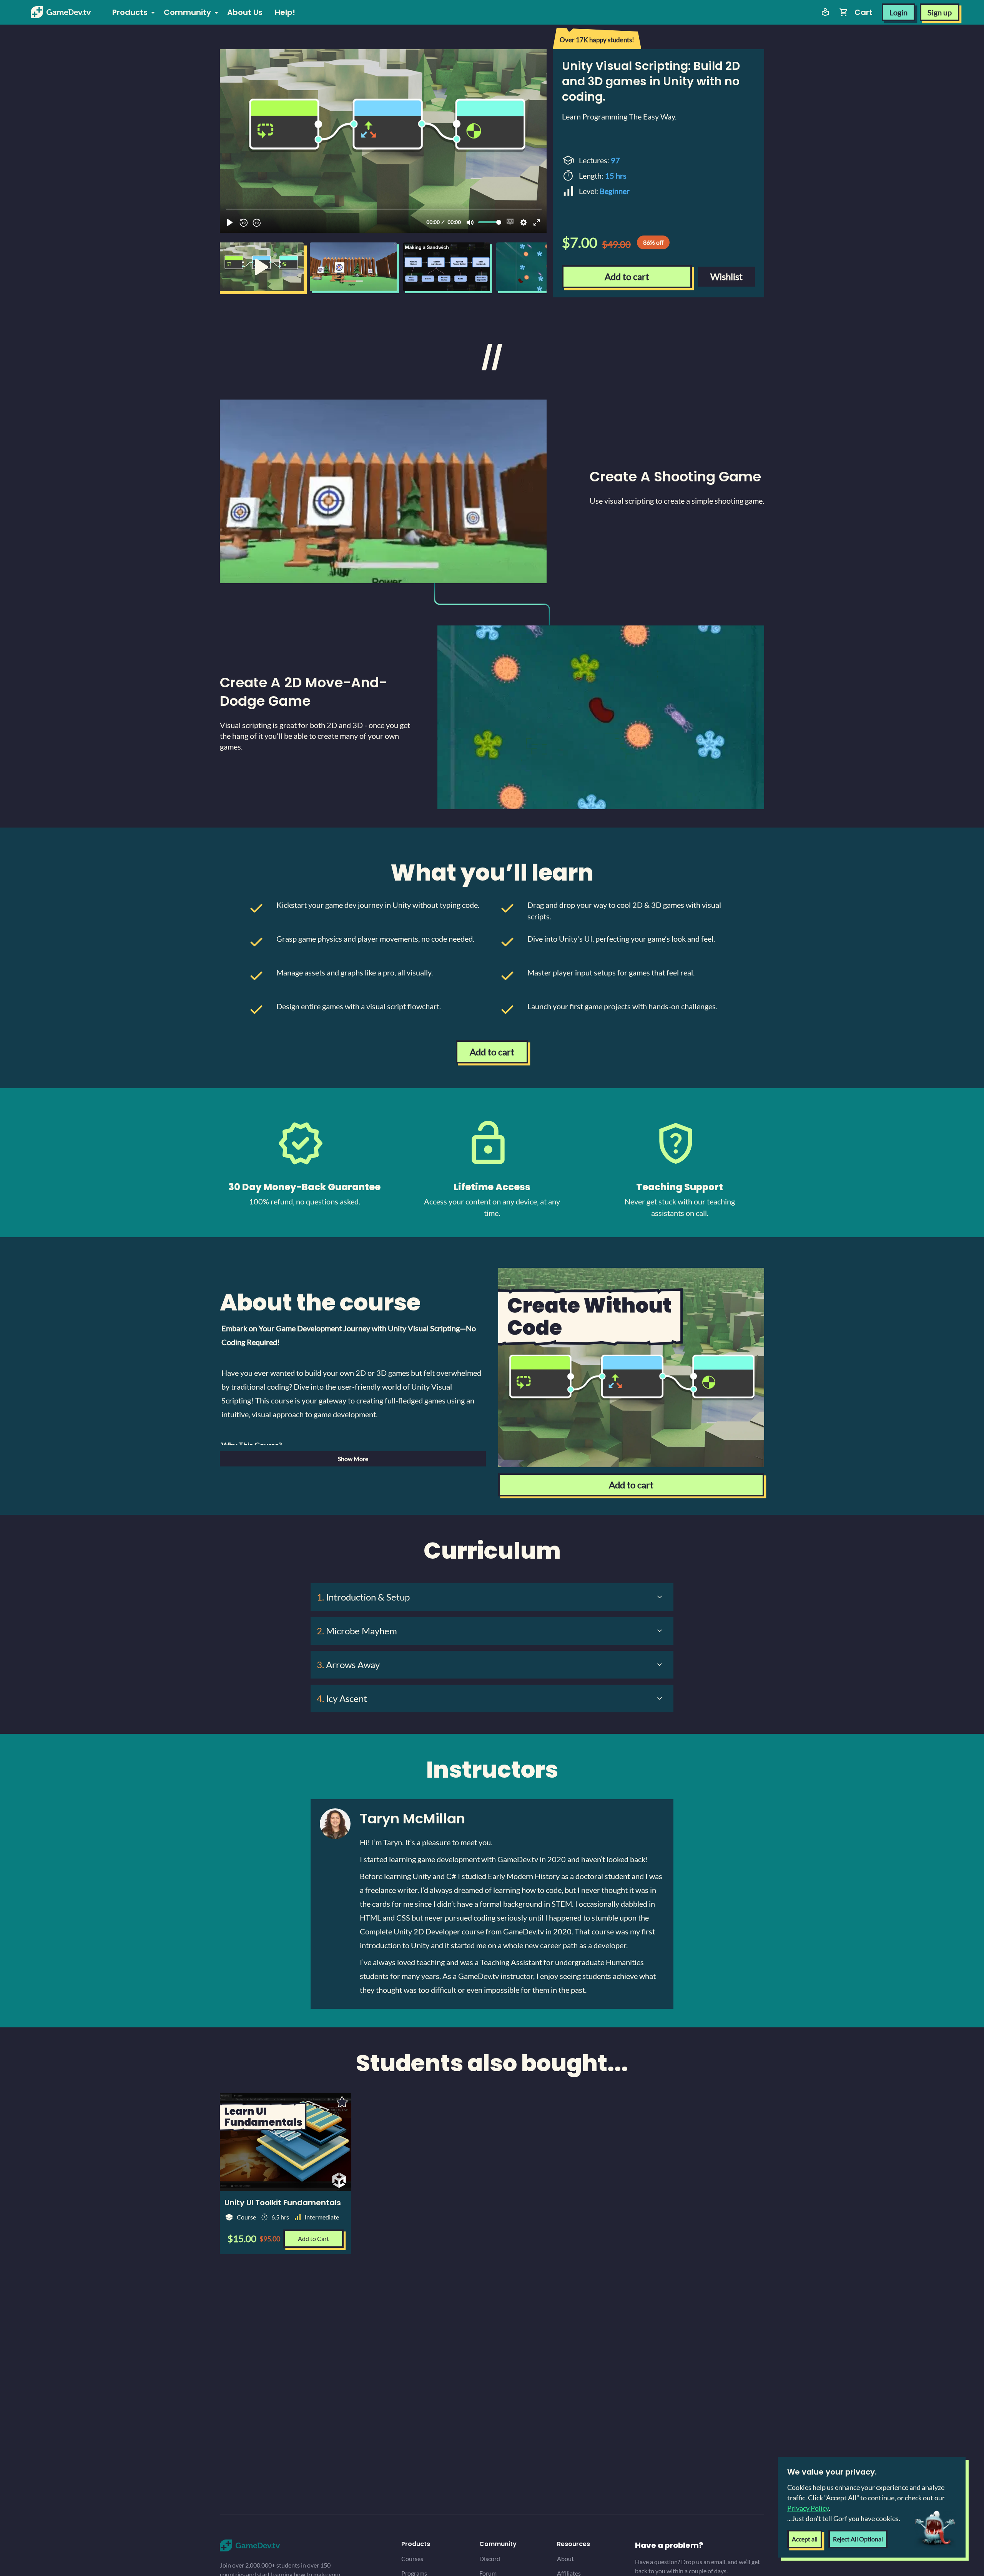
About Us (245, 12)
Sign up (940, 12)
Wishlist (726, 276)
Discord (490, 2559)
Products (130, 12)
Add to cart (627, 276)
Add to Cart (313, 2238)
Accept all (805, 2539)
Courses (412, 2559)
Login (898, 12)
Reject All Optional (858, 2539)
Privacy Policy (808, 2508)
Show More (353, 1459)
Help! (285, 12)
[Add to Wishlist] (342, 2102)
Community (187, 12)
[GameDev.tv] (61, 12)
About (565, 2559)
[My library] (825, 12)
